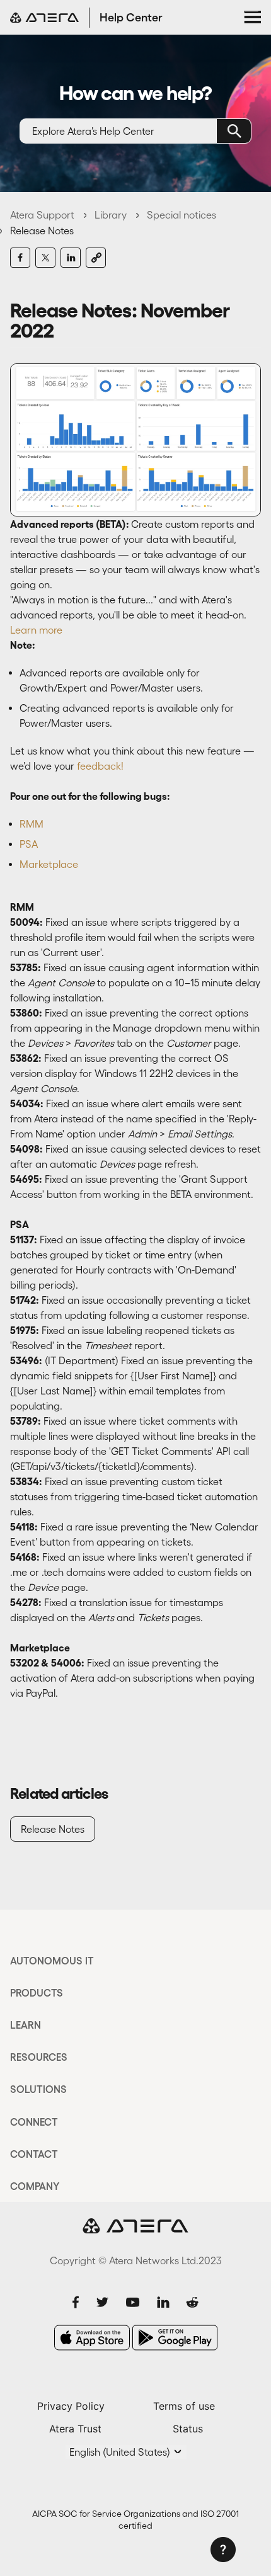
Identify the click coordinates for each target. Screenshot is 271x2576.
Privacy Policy (71, 2406)
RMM (32, 824)
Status (188, 2429)
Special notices (182, 215)
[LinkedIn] (71, 258)
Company (35, 2186)
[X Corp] (45, 258)
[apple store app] (92, 2338)
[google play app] (175, 2338)
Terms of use (184, 2406)
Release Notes (42, 231)
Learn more (36, 630)
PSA (29, 844)
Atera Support (42, 215)
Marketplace (49, 864)
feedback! (100, 766)
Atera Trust (75, 2429)
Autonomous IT (52, 1961)
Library (111, 215)
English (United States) (121, 2452)
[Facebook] (20, 258)
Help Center (131, 18)
